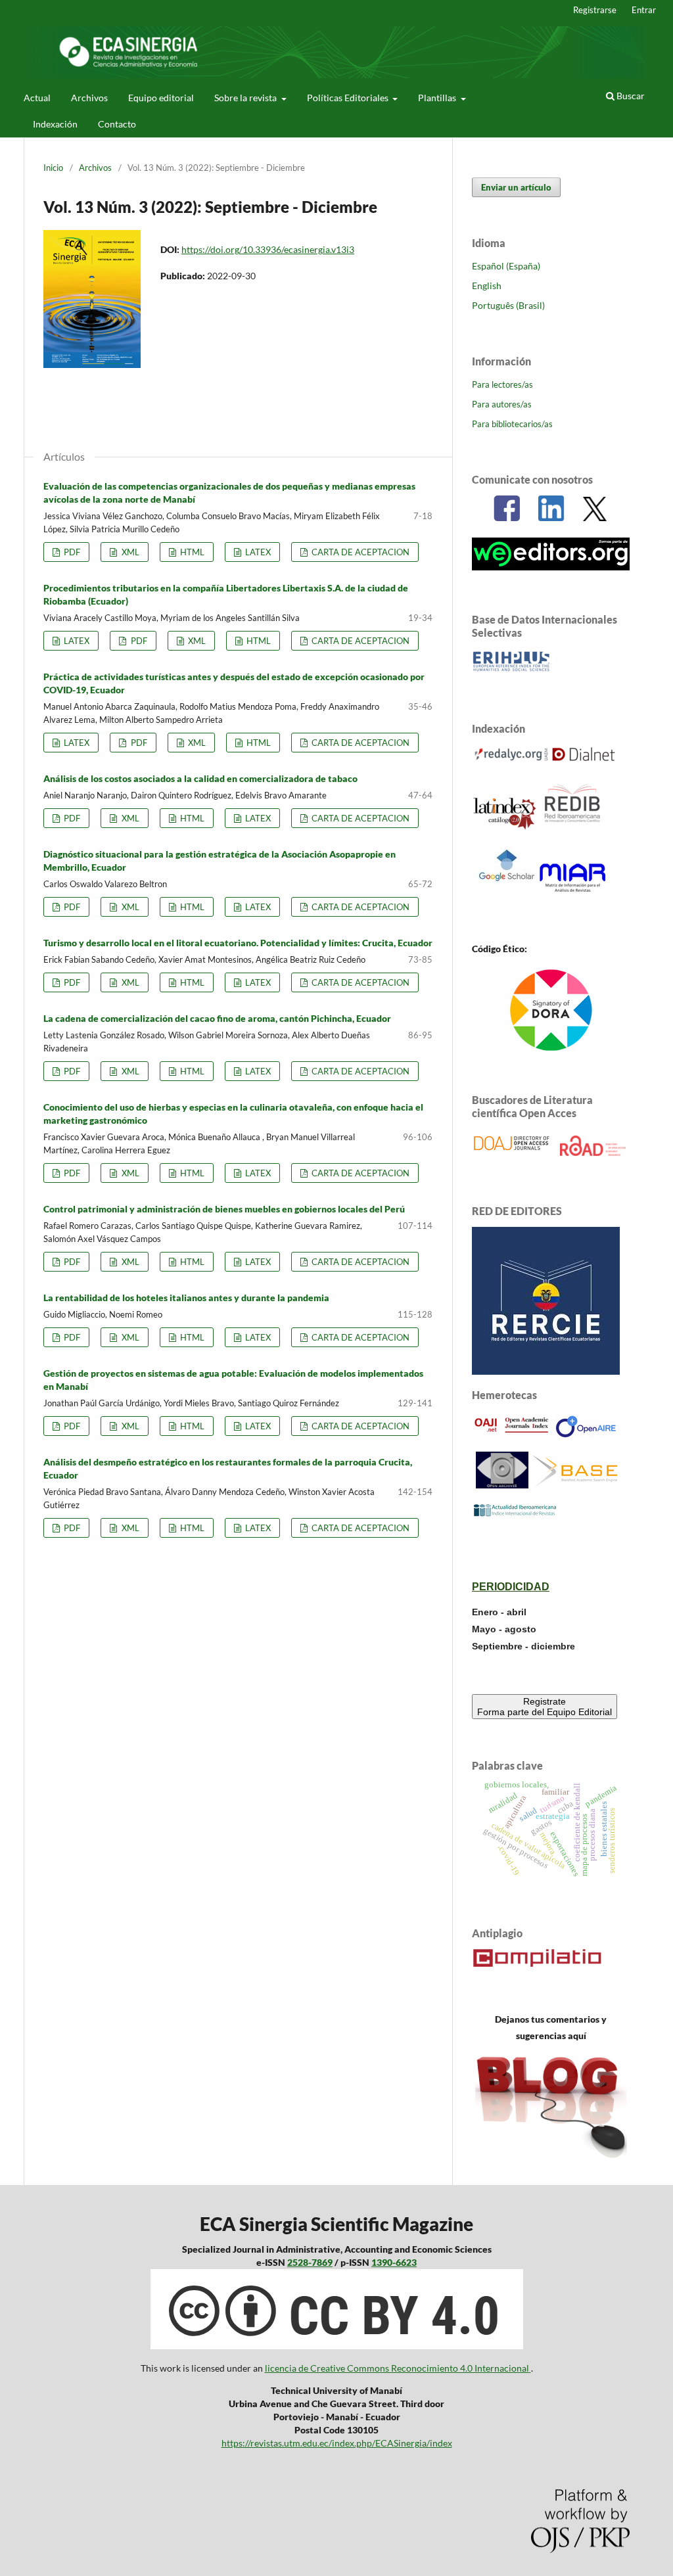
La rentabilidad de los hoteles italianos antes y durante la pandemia (186, 1298)
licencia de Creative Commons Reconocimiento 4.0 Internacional (397, 2368)
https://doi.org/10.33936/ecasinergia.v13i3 (268, 249)
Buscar (630, 96)
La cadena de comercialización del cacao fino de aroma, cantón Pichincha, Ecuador (217, 1018)
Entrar (644, 10)
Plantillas (438, 98)
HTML (191, 552)
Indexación (55, 124)
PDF (71, 552)
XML (129, 552)
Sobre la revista (246, 98)
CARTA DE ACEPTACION (360, 552)
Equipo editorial (161, 98)
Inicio (53, 168)
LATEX (257, 552)
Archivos (89, 98)
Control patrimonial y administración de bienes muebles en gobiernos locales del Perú (224, 1209)
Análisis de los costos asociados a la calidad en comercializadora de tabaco (200, 778)
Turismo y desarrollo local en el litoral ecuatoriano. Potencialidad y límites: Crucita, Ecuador (238, 943)
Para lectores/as (502, 384)
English (487, 286)
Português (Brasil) (508, 305)
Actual (37, 98)
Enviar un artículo (516, 187)
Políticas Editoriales (349, 98)
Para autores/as (502, 404)
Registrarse (595, 10)
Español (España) (506, 266)
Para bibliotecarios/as (512, 424)
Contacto (117, 124)
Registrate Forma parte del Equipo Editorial (545, 1707)
